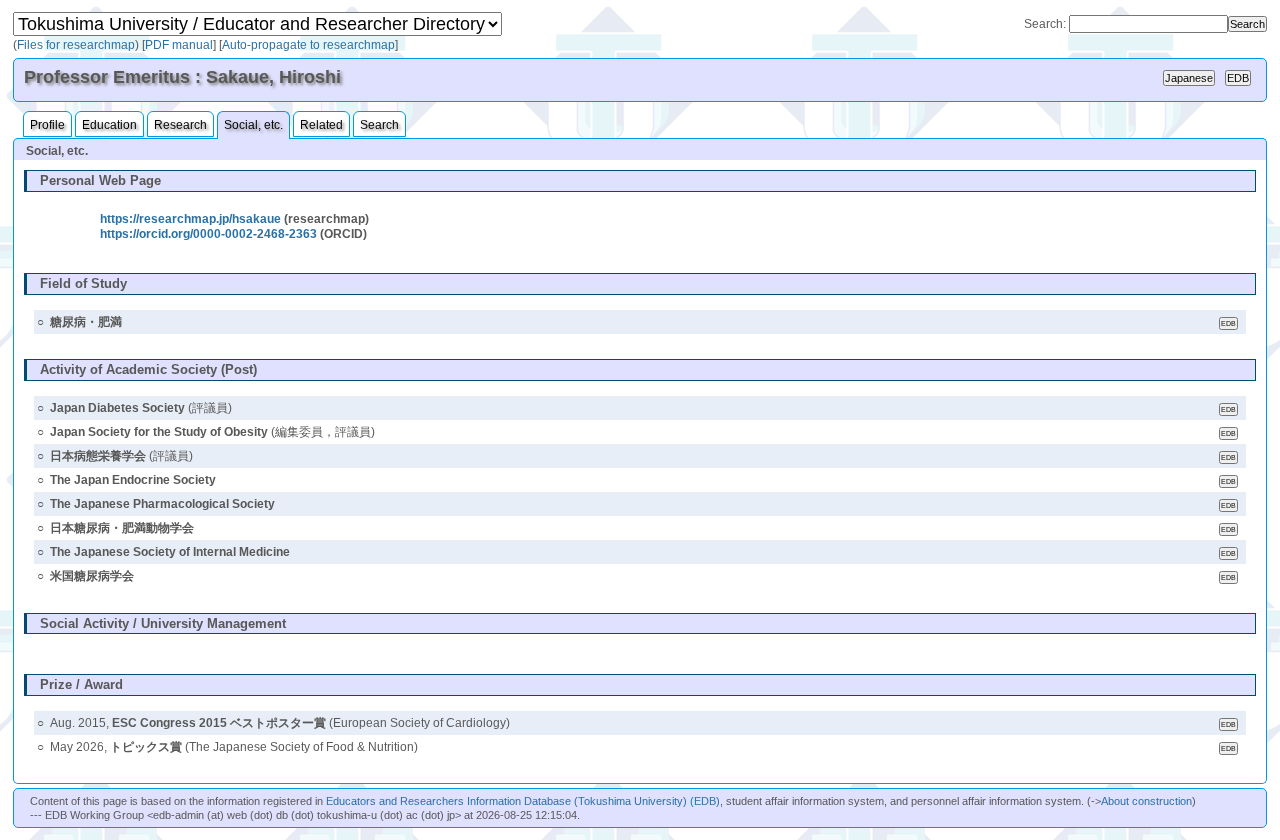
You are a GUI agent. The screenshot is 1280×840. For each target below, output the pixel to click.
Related (321, 125)
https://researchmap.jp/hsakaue (190, 219)
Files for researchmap (76, 45)
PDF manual (179, 45)
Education (109, 125)
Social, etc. (253, 125)
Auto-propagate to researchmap (308, 45)
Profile (47, 125)
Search (379, 125)
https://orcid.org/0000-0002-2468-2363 (208, 234)
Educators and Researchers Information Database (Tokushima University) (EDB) (523, 801)
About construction (1146, 801)
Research (180, 125)
